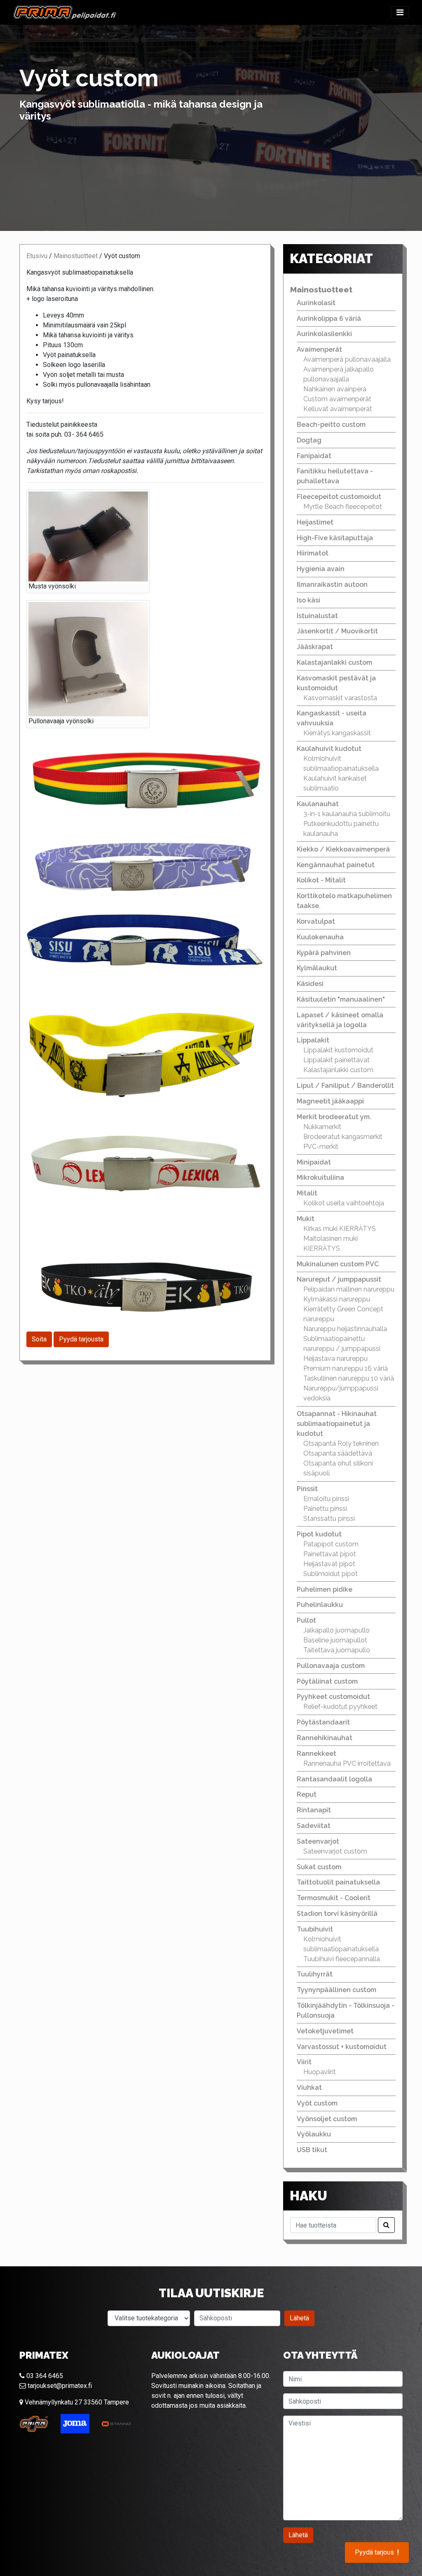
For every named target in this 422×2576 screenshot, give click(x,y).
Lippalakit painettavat (336, 1060)
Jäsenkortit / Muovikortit (337, 631)
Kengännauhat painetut (336, 865)
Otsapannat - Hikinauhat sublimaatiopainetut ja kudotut (337, 1424)
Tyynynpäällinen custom (336, 1990)
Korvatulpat (316, 921)
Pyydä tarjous (377, 2552)
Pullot (306, 1620)
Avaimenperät (319, 349)
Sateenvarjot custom (335, 1851)
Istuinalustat (317, 616)
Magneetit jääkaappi (330, 1101)
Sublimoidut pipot (331, 1574)
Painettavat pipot (330, 1554)
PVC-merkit (321, 1147)
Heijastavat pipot (329, 1564)
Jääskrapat (315, 647)
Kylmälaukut (317, 968)
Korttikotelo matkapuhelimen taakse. (344, 901)
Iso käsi (308, 600)
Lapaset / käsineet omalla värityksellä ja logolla (340, 1020)
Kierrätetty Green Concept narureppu (343, 1314)
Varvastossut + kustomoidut (342, 2047)
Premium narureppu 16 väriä (346, 1368)
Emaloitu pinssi (326, 1499)
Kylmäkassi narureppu (337, 1299)
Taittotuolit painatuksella (338, 1882)
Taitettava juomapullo (337, 1650)
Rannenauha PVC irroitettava (347, 1763)
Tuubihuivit (315, 1929)
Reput (307, 1794)
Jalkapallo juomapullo (336, 1630)
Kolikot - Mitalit (321, 880)
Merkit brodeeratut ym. (334, 1117)
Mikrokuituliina (320, 1177)
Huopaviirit (320, 2072)
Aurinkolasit (316, 303)
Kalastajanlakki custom (334, 662)
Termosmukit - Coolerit (334, 1898)
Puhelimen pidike (325, 1589)
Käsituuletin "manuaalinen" (341, 999)
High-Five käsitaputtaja (335, 538)
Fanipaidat (314, 456)
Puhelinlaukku (320, 1605)
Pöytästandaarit (323, 1722)
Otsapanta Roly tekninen (341, 1443)
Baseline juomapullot (335, 1640)
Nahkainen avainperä (335, 389)
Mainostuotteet (76, 256)
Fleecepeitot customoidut (339, 497)
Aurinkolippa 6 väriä (329, 319)
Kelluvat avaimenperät (338, 409)
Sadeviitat (314, 1826)
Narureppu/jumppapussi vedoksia (341, 1393)
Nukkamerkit (322, 1127)
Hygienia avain (321, 569)
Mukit (306, 1219)
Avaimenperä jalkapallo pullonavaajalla (339, 374)
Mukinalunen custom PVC (338, 1264)
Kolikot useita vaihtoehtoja (344, 1203)
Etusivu (37, 256)
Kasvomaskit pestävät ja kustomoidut (336, 683)
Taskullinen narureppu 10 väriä (349, 1378)
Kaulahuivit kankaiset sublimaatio (335, 783)
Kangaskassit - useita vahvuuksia (332, 718)
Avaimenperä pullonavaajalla (347, 359)
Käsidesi (310, 984)
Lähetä (299, 2318)
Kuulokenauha (320, 937)
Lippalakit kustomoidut (338, 1050)
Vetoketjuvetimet (325, 2031)
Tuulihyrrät (315, 1974)
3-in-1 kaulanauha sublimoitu (347, 814)
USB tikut (312, 2150)
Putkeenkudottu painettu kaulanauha (341, 829)
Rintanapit (314, 1810)
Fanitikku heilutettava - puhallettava (335, 476)
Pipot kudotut (319, 1534)
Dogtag (309, 440)
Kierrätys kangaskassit (337, 733)
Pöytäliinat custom (327, 1681)
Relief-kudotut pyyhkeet (340, 1707)
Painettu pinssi (325, 1509)
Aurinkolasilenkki (324, 334)
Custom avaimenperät (337, 399)
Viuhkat (309, 2088)
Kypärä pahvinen (324, 953)
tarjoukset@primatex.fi (59, 2386)
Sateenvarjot (318, 1841)
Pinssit (307, 1489)
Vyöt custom (317, 2103)
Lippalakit (313, 1040)
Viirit (304, 2062)
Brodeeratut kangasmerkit (343, 1137)
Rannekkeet (316, 1754)
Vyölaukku (314, 2134)
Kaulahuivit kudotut (329, 749)
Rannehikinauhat (325, 1738)
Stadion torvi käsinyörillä (337, 1914)
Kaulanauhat (318, 804)
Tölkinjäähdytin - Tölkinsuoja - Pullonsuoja (346, 2010)
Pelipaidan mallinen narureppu (349, 1289)
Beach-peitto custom (331, 425)
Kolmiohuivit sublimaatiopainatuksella (341, 763)
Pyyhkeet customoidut (333, 1697)
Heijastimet (315, 522)
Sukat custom (319, 1867)
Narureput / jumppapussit (339, 1279)
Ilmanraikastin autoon (332, 585)
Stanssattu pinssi (329, 1519)
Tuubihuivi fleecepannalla (342, 1959)
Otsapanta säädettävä (338, 1453)
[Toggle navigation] (400, 12)
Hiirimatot (313, 553)
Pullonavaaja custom (331, 1666)
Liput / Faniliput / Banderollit (345, 1086)
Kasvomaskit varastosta (340, 698)
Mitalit (307, 1193)
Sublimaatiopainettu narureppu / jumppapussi (342, 1344)
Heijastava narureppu (335, 1359)
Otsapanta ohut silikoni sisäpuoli (338, 1468)
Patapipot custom (331, 1544)
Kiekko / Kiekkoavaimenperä (343, 849)
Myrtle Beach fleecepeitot (343, 507)
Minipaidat (314, 1162)
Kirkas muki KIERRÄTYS (340, 1229)
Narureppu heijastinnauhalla (345, 1329)
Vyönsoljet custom (327, 2119)
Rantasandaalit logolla (334, 1779)
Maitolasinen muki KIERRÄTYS (331, 1243)
